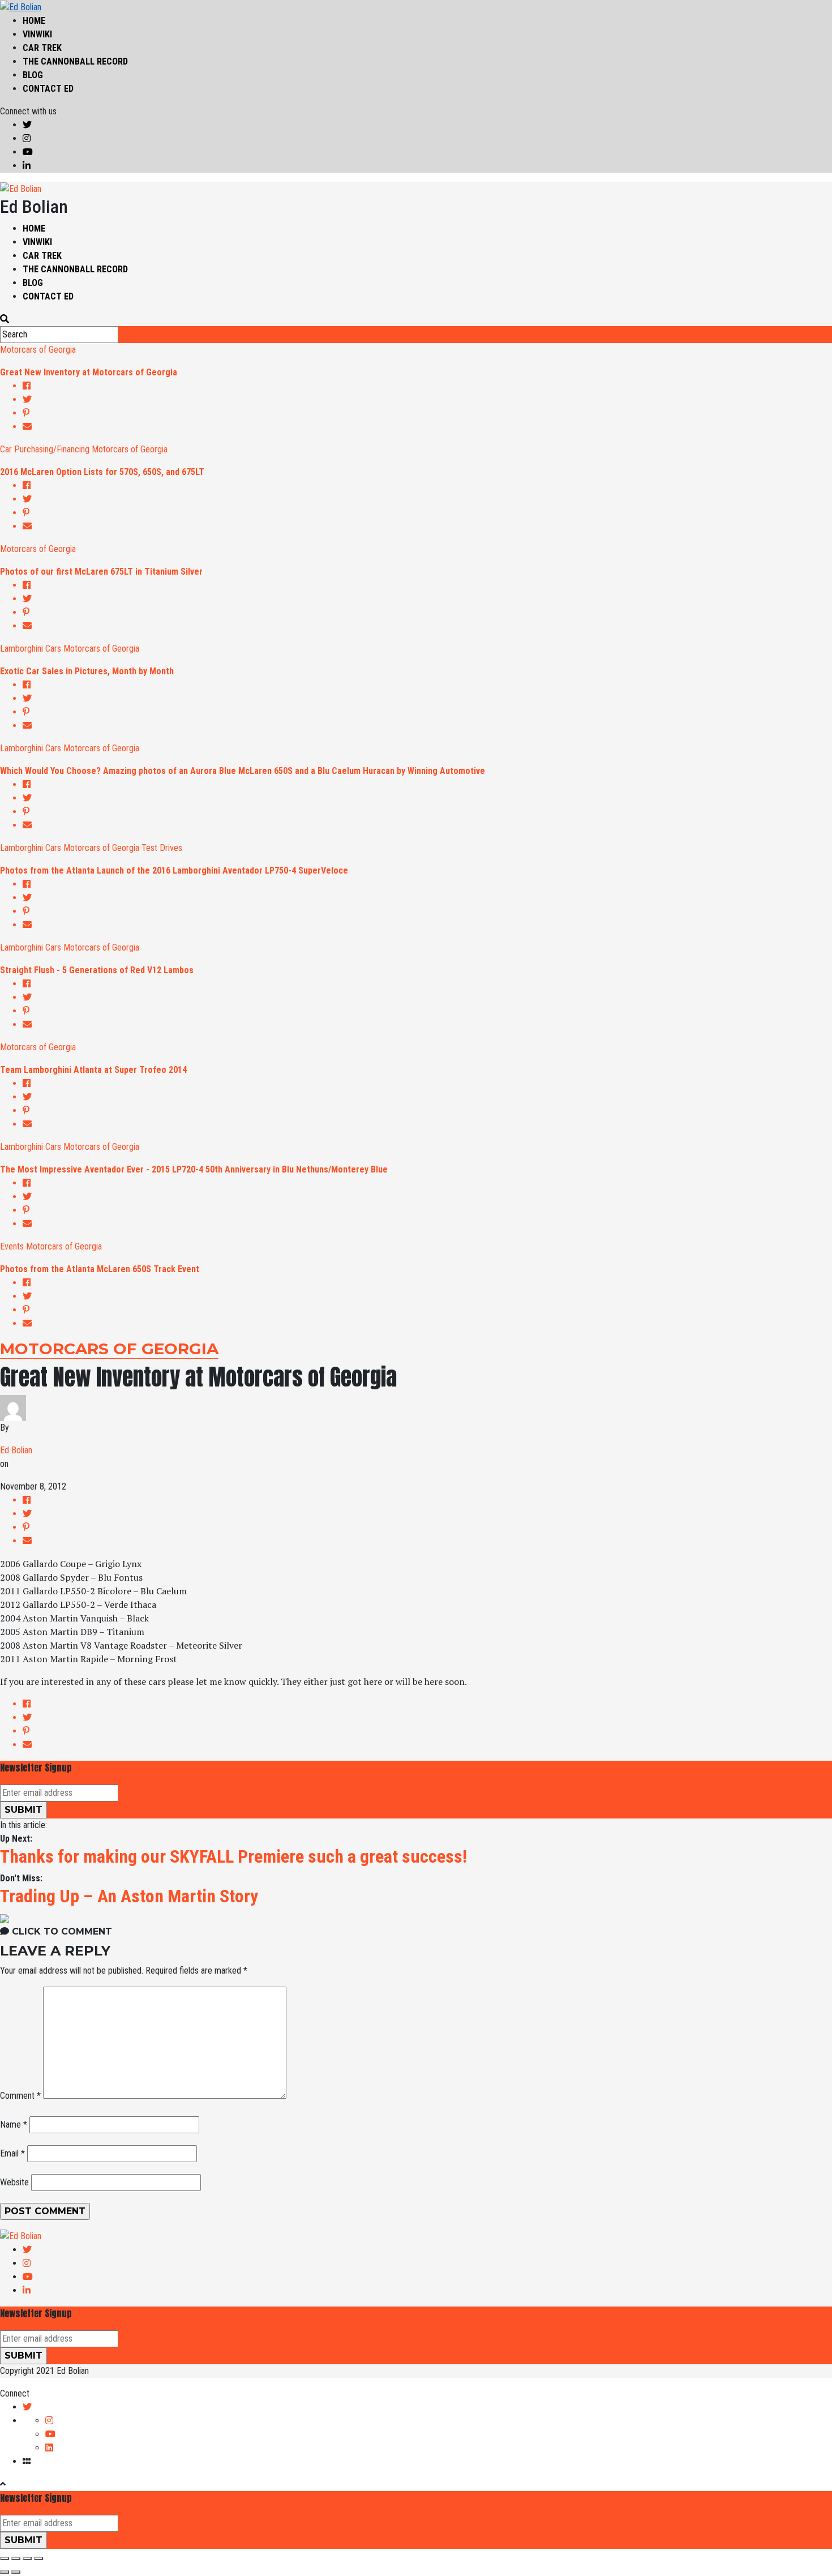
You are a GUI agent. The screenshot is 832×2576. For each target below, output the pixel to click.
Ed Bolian (16, 1450)
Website (14, 2182)
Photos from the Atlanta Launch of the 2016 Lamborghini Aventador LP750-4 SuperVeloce (174, 870)
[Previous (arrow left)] (5, 2572)
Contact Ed (48, 89)
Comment (20, 2096)
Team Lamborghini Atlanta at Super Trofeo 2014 (93, 1070)
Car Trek (42, 48)
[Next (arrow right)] (16, 2572)
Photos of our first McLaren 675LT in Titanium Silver (101, 572)
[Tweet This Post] (427, 400)
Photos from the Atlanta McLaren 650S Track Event (100, 1269)
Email (12, 2153)
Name (14, 2124)
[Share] (16, 2558)
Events (12, 1246)
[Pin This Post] (427, 413)
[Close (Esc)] (5, 2558)
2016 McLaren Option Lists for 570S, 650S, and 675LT (102, 472)
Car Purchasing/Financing (45, 449)
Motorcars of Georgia (38, 350)
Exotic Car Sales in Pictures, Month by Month (87, 671)
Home (34, 21)
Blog (33, 75)
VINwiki (37, 34)
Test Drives (162, 848)
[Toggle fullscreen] (27, 2558)
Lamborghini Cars (31, 649)
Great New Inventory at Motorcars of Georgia (89, 372)
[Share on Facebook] (427, 386)
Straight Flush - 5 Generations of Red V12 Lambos (97, 970)
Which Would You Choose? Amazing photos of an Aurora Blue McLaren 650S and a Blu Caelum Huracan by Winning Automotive (243, 771)
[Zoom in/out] (38, 2558)
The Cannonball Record (75, 61)
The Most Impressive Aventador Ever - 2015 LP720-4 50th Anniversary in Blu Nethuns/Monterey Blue (194, 1169)
